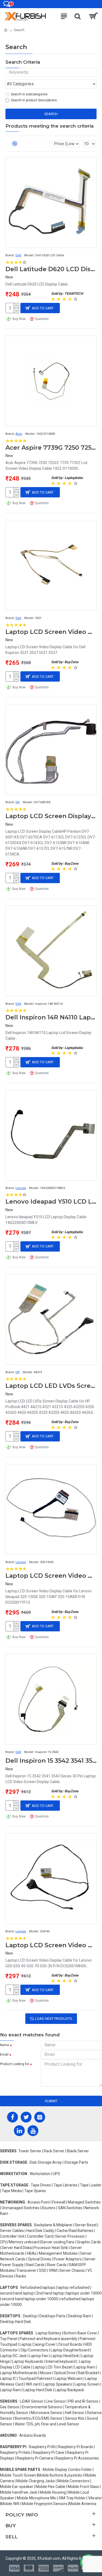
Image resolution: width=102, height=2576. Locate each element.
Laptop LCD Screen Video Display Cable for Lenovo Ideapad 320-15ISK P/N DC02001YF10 (51, 1576)
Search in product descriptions (34, 100)
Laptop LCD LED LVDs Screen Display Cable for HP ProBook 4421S (51, 1386)
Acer (19, 434)
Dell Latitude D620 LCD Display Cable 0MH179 (51, 269)
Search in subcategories (29, 94)
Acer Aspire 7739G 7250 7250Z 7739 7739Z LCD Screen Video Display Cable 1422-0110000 (51, 448)
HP (18, 802)
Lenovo (21, 1188)
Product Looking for (15, 2064)
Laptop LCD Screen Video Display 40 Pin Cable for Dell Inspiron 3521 (51, 632)
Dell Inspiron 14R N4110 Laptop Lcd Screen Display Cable (51, 1017)
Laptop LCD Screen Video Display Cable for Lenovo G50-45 (51, 1945)
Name (4, 2045)
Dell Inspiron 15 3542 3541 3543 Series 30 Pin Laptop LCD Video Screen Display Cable (51, 1761)
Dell (18, 255)
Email (4, 2055)
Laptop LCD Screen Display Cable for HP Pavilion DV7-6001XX (51, 816)
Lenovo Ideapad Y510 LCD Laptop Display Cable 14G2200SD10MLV (51, 1202)
